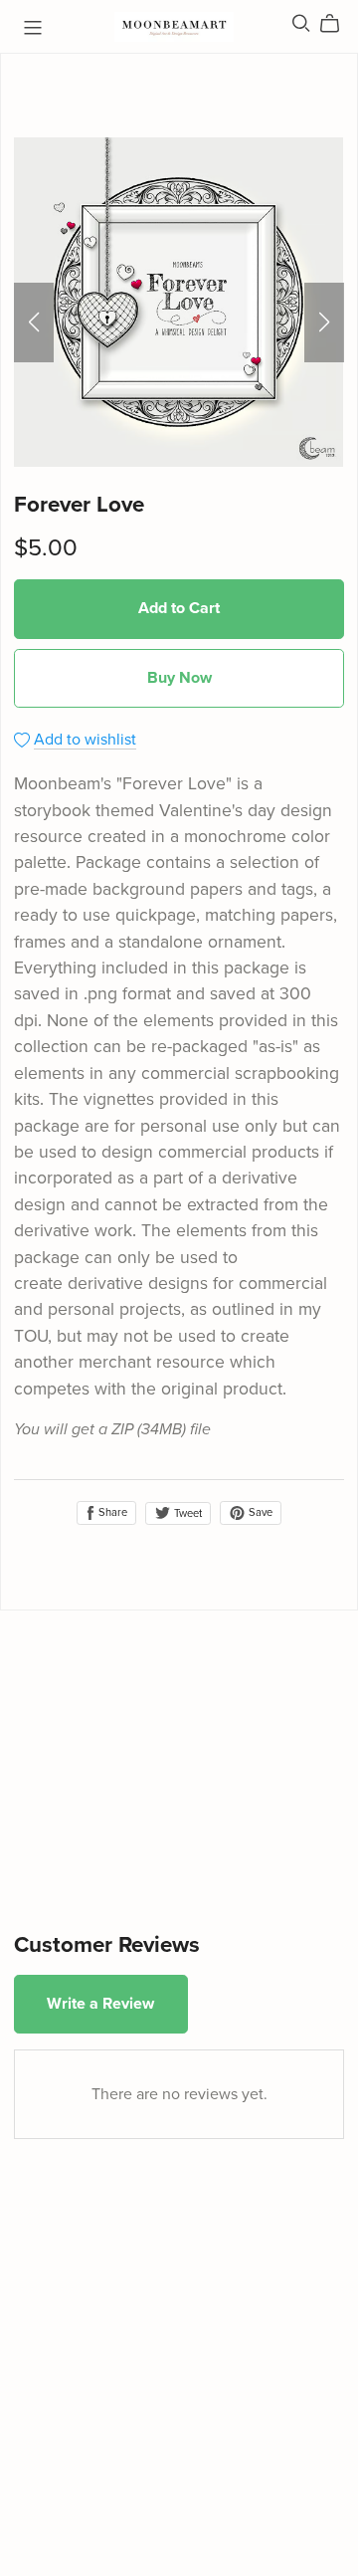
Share (111, 1512)
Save (259, 1512)
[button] (34, 322)
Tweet (186, 1513)
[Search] (301, 23)
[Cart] (338, 24)
